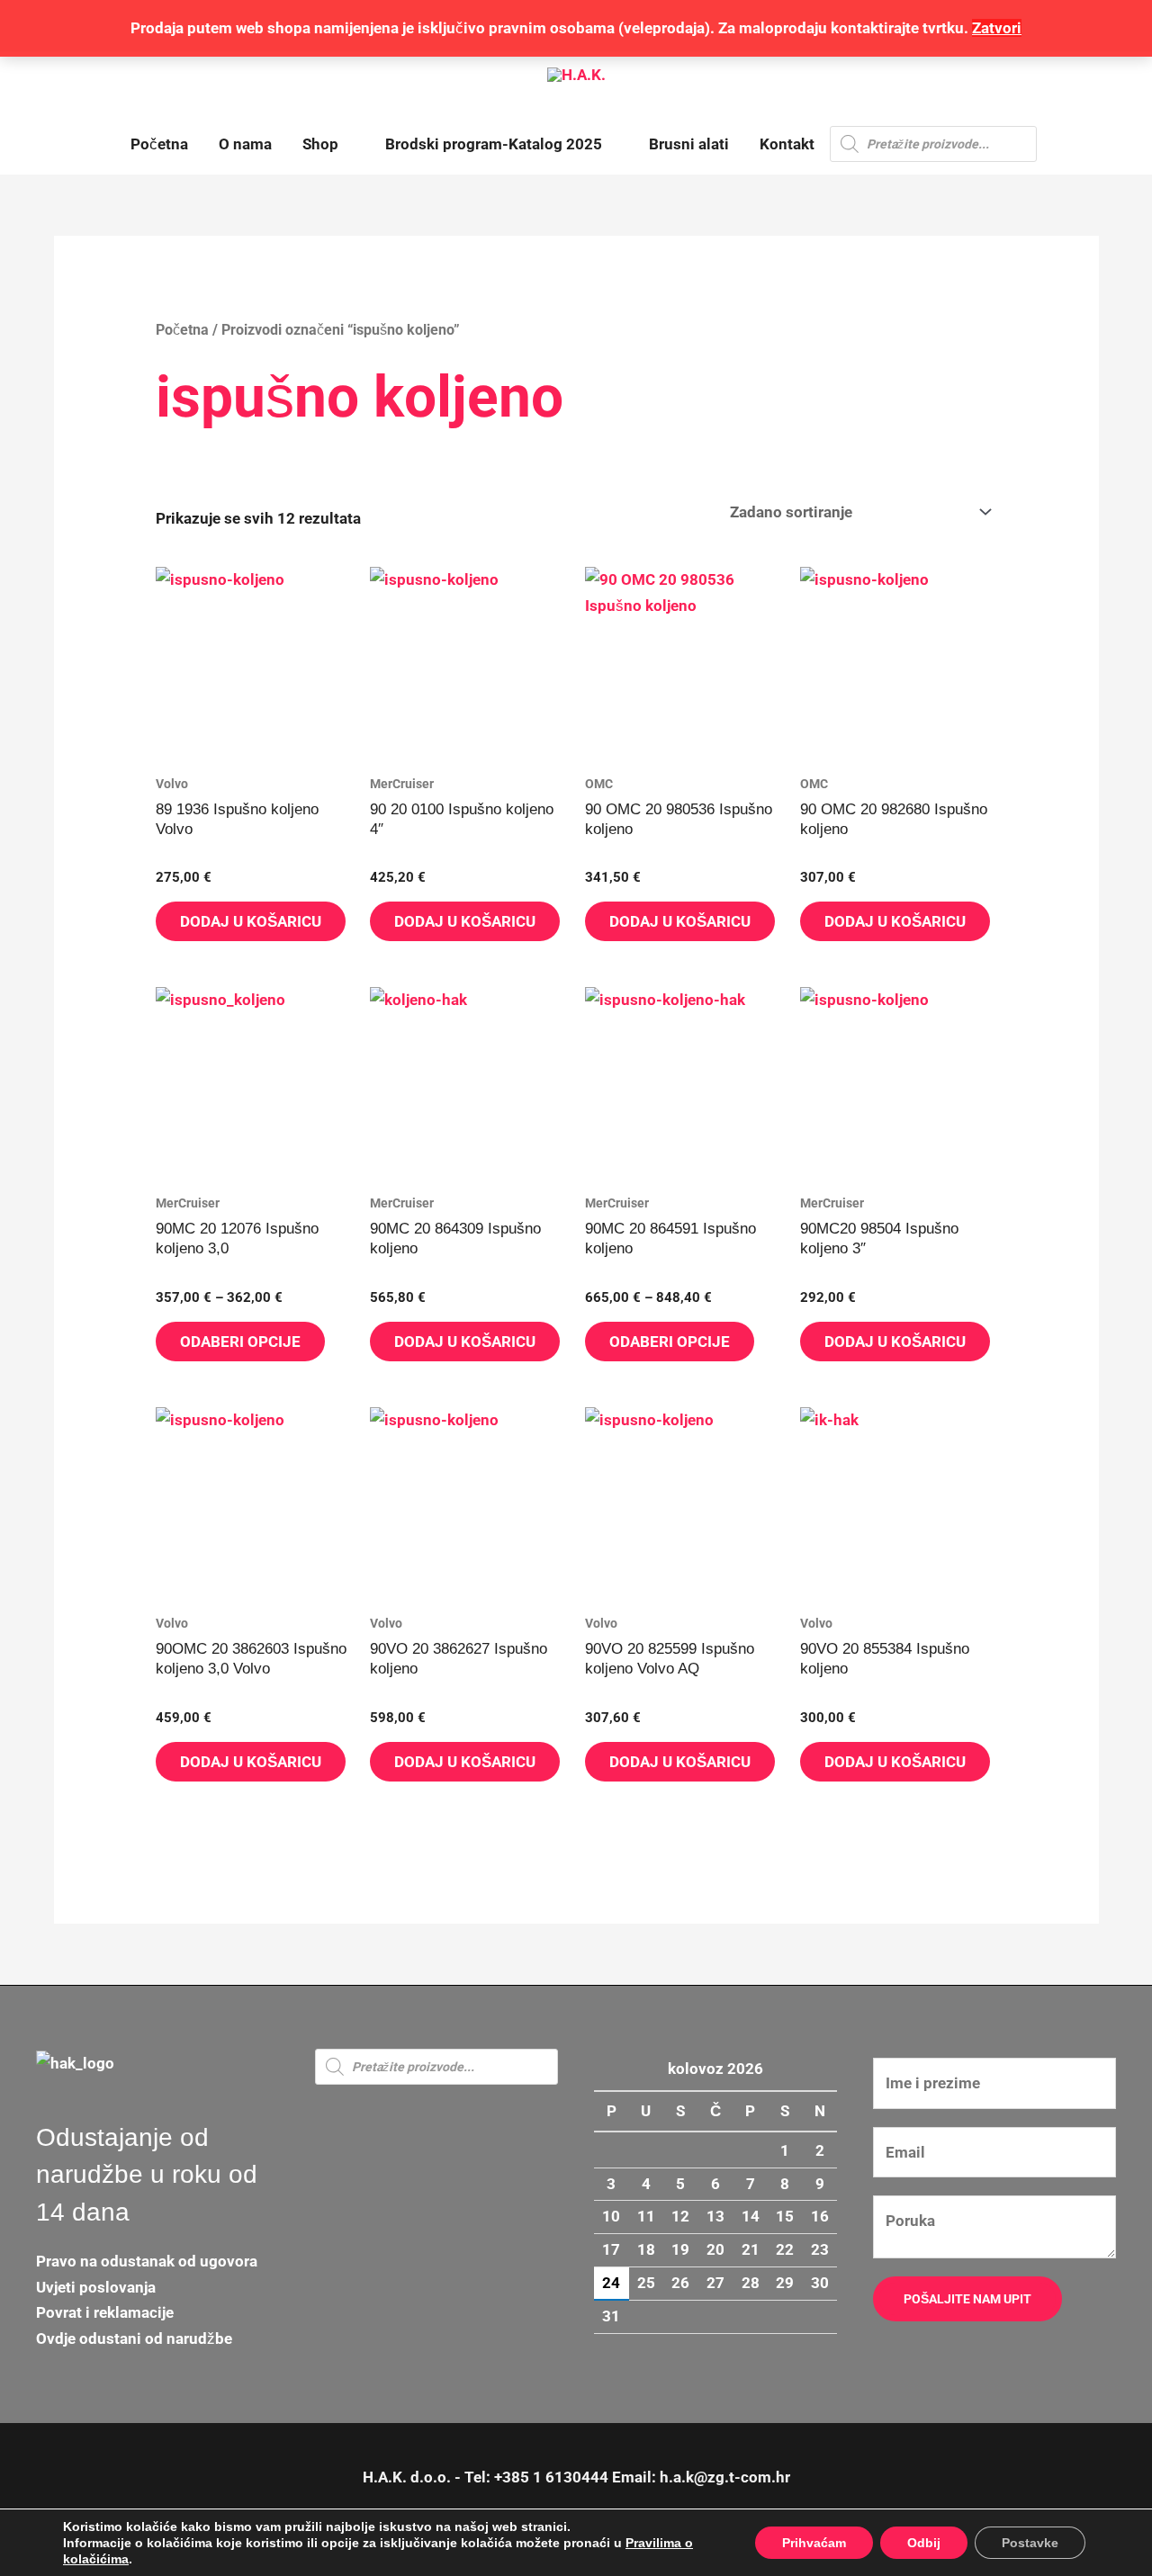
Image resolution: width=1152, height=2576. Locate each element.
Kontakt (787, 144)
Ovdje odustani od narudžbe (134, 2338)
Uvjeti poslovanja (96, 2287)
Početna (159, 144)
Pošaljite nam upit (967, 2299)
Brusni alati (689, 144)
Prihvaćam (814, 2543)
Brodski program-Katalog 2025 (494, 144)
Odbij (924, 2543)
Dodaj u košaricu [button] (251, 921)
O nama (245, 144)
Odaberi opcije (240, 1342)
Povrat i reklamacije (105, 2312)
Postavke (1030, 2543)
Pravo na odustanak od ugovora (147, 2261)
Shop (320, 144)
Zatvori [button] (997, 28)
